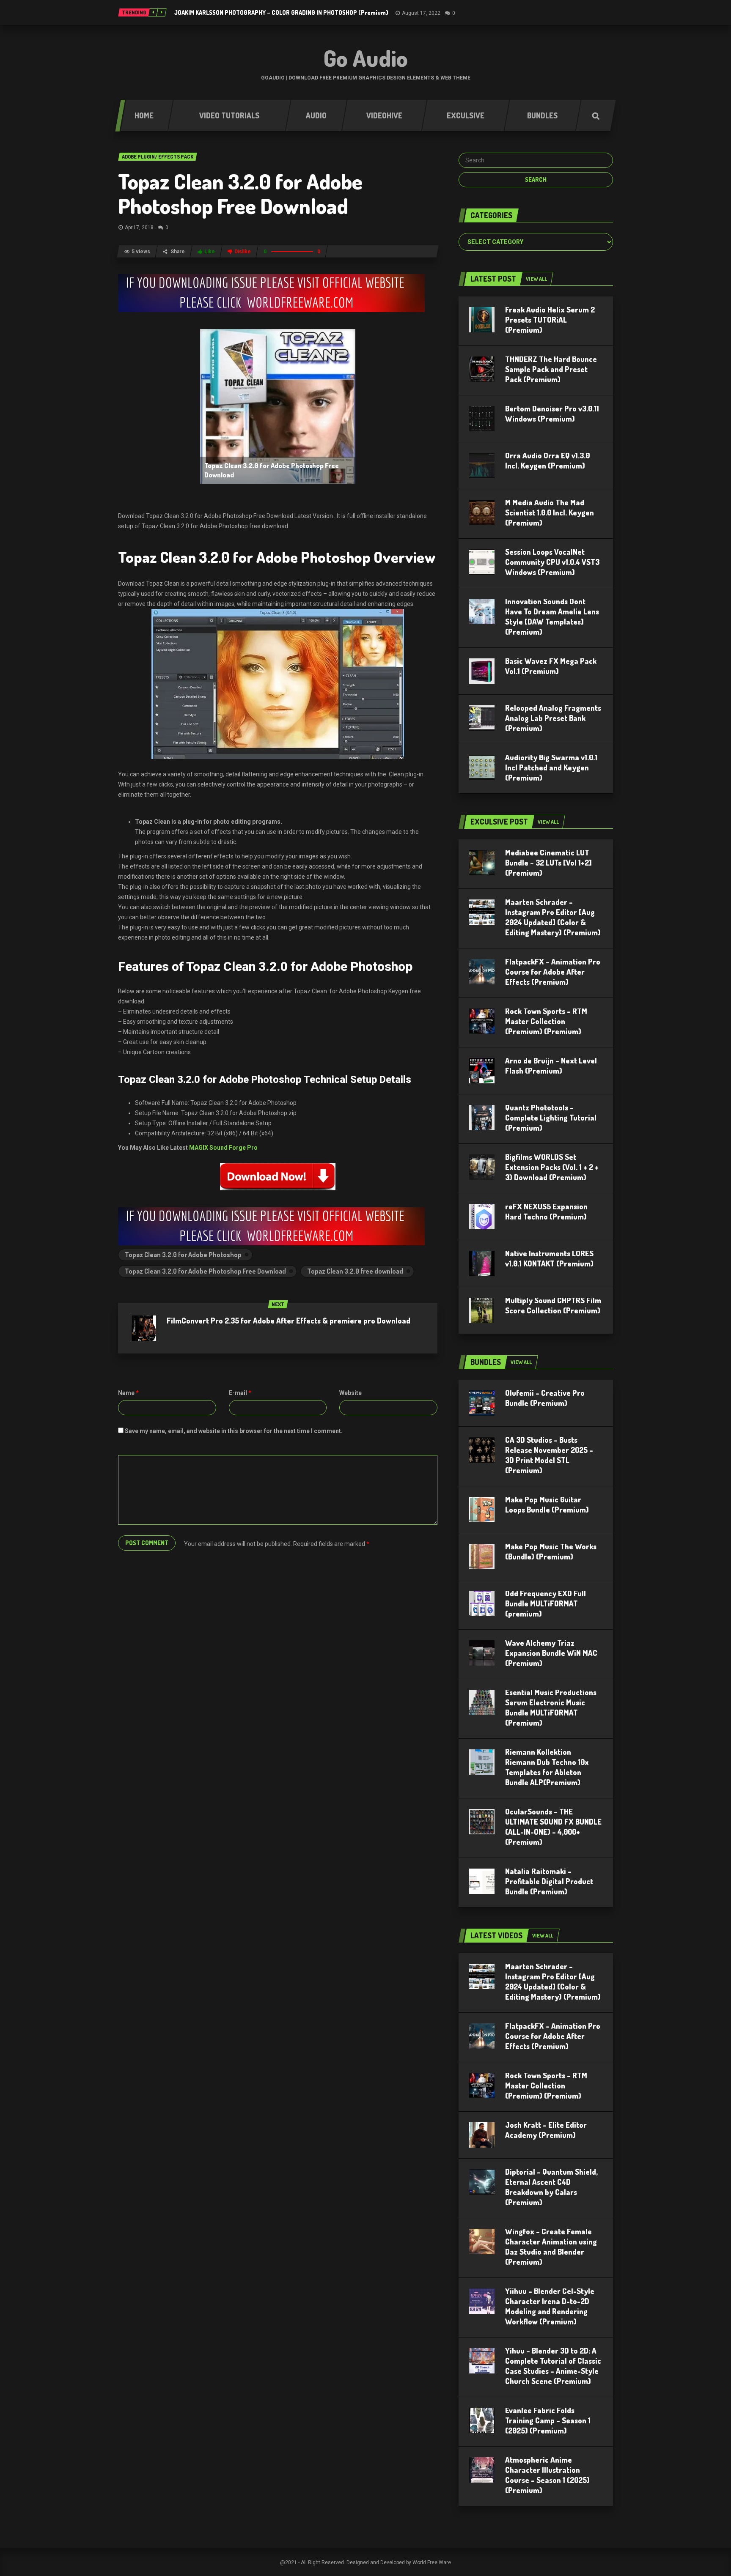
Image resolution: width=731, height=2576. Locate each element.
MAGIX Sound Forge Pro (223, 1148)
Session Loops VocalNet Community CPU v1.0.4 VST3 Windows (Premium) (552, 562)
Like (210, 252)
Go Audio (366, 58)
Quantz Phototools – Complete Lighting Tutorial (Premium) (551, 1118)
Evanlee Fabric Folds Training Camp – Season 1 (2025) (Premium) (548, 2420)
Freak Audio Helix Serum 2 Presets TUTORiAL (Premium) (550, 320)
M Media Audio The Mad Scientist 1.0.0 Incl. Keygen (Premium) (550, 512)
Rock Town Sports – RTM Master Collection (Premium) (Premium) (546, 1021)
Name (128, 1393)
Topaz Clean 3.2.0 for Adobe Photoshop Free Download (240, 193)
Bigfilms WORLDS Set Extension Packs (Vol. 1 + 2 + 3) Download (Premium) (552, 1167)
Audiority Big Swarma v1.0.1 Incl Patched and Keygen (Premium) (551, 767)
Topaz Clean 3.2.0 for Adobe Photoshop (183, 1255)
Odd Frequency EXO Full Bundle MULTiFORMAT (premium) (546, 1603)
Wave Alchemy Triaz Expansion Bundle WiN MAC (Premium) (551, 1653)
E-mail (240, 1393)
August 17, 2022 (421, 13)
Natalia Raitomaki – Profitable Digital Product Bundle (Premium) (549, 1881)
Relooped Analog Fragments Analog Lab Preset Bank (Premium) (553, 718)
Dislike (243, 252)
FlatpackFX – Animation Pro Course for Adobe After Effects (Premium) (553, 972)
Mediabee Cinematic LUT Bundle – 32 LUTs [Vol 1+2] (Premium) (548, 863)
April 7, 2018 (139, 227)
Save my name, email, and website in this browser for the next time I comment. (234, 1431)
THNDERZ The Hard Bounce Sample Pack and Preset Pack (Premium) (551, 369)
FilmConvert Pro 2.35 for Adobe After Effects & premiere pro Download (289, 1321)
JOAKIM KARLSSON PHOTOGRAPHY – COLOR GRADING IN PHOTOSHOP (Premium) (281, 12)
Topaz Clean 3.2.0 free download (355, 1271)
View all (536, 279)
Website (350, 1393)
